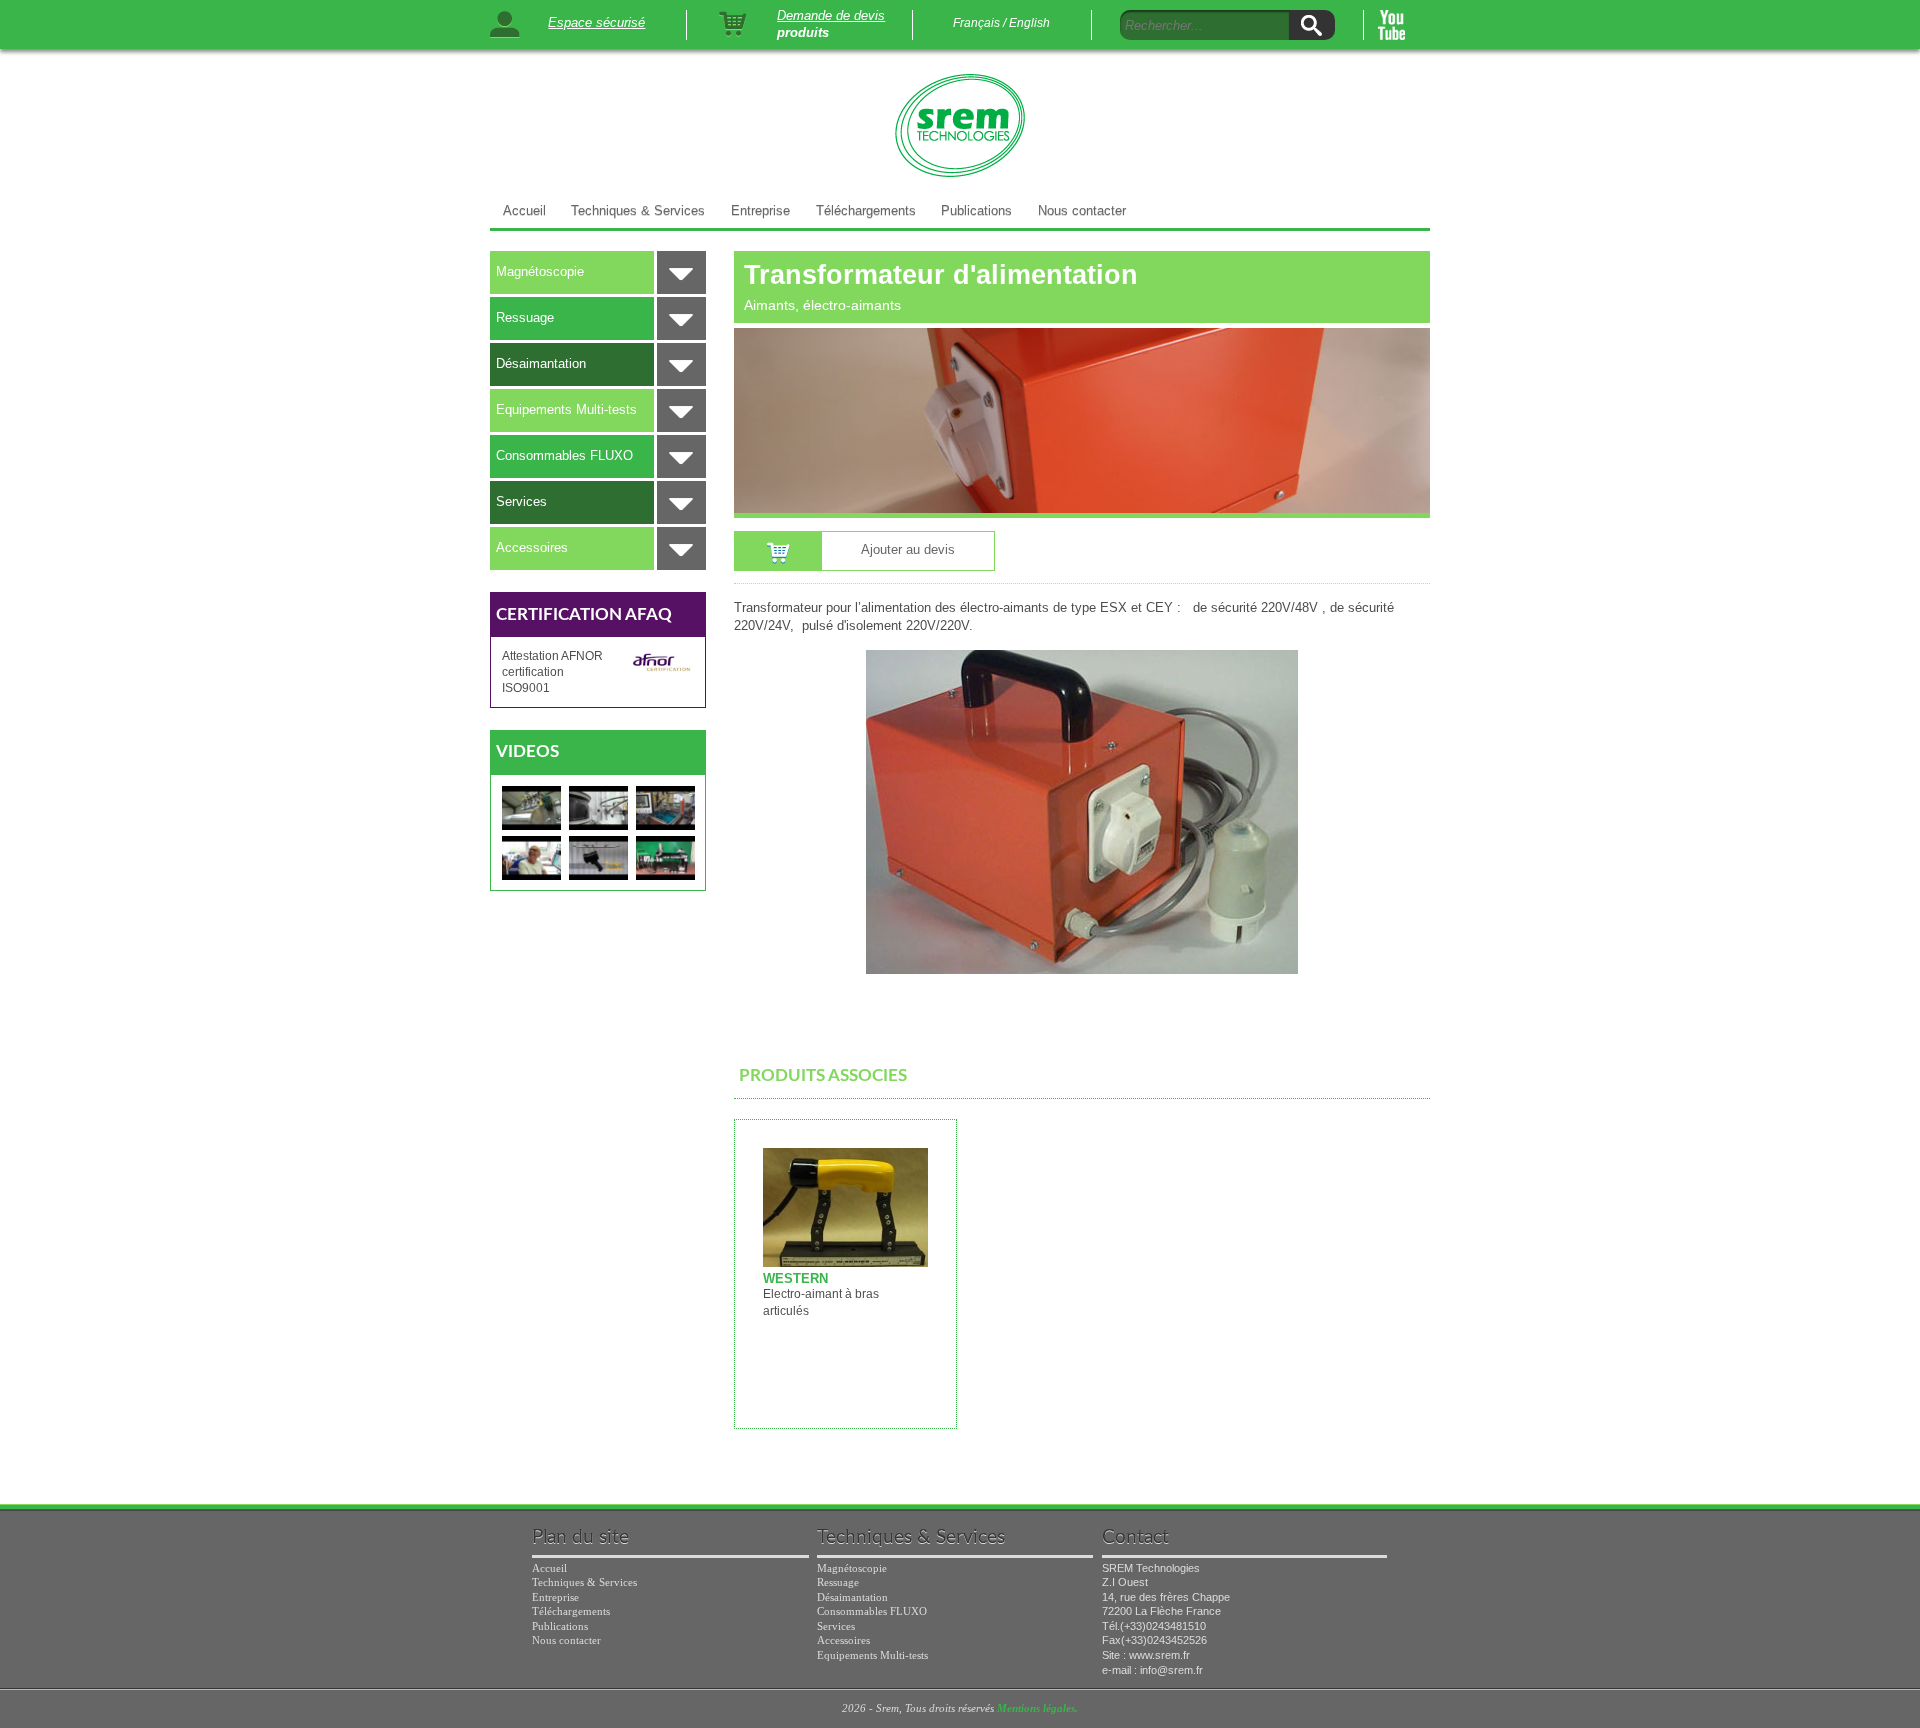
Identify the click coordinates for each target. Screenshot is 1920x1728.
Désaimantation (541, 363)
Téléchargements (866, 210)
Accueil (524, 210)
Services (521, 501)
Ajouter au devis (908, 549)
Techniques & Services (638, 210)
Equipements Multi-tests (566, 409)
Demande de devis (831, 15)
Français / (979, 23)
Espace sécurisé (596, 22)
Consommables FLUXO (564, 455)
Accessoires (532, 547)
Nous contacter (1082, 210)
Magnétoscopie (540, 271)
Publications (976, 210)
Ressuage (525, 317)
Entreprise (760, 210)
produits (803, 33)
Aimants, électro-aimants (822, 305)
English (1029, 23)
